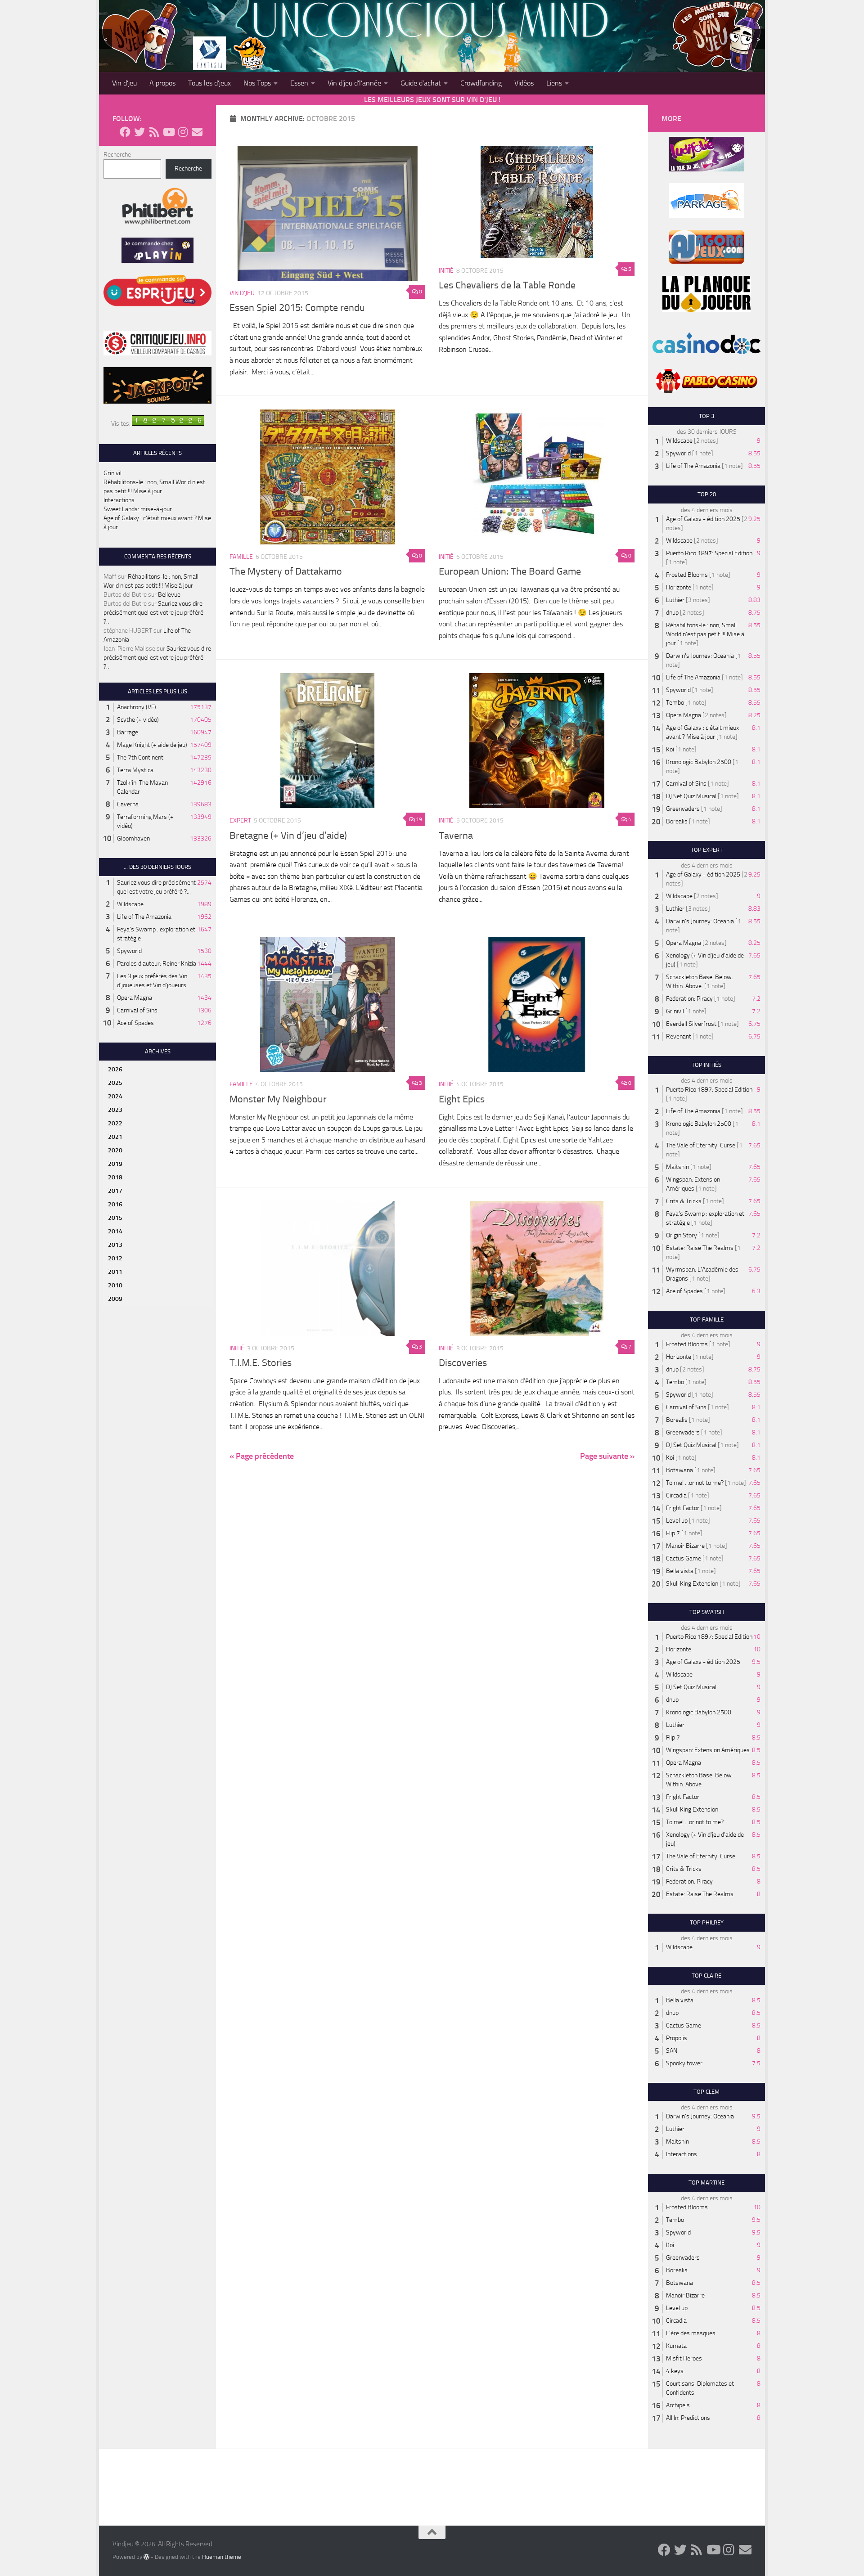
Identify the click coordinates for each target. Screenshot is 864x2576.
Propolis (677, 2038)
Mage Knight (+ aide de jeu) (152, 745)
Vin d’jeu (124, 83)
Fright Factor (683, 1508)
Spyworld (129, 951)
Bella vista (680, 1571)
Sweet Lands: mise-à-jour (138, 509)
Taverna (456, 836)
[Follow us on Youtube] (168, 132)
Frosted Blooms (687, 575)
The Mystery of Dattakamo (286, 571)
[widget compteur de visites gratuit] (168, 424)
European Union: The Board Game (510, 571)
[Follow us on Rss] (154, 132)
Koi (670, 749)
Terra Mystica (135, 770)
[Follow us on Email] (197, 132)
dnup (672, 613)
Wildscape (130, 904)
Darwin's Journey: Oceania (700, 656)
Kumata (676, 2346)
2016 (115, 1204)
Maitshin (677, 1167)
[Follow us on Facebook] (125, 132)
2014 (115, 1231)
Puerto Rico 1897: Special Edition (709, 553)
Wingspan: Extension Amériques (708, 1750)
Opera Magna (135, 998)
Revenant (679, 1036)
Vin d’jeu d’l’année (354, 83)
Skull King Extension (692, 1584)
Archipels (678, 2405)
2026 (115, 1069)
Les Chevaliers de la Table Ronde (507, 285)
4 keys (675, 2371)
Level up (677, 1521)
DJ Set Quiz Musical (691, 796)
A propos (162, 83)
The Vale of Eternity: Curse (701, 1145)
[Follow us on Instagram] (183, 132)
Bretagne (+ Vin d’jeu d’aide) (288, 836)
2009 (115, 1299)
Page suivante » (607, 1456)
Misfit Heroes (684, 2358)
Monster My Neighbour (278, 1099)
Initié (446, 271)
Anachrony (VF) (137, 707)
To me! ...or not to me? (695, 1483)
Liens (554, 83)
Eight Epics (462, 1099)
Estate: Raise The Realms (700, 1248)
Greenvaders (683, 809)
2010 (115, 1285)
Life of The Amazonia (144, 917)
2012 (115, 1258)
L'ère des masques (691, 2333)
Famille (241, 557)
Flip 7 (673, 1533)
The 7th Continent (140, 758)
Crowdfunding (481, 83)
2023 (115, 1110)
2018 (115, 1177)
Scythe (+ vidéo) (138, 720)
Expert (240, 820)
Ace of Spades (135, 1023)
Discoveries (463, 1363)
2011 (115, 1272)
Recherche (117, 155)
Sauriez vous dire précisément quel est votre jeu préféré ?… (153, 613)
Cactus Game (684, 1558)
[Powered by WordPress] (146, 2557)
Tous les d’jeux (209, 83)
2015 (115, 1218)
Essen (299, 83)
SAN (672, 2051)
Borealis (677, 821)
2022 (115, 1123)
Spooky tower (684, 2063)
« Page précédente (262, 1456)
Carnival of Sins (137, 1010)
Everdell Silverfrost (691, 1024)
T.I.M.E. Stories (261, 1363)
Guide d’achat (421, 83)
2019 (115, 1164)
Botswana (679, 1470)
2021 (115, 1137)
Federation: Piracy (689, 999)
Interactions (119, 500)
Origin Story (682, 1235)
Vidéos (524, 83)
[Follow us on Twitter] (139, 132)
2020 (115, 1150)
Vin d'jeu (242, 293)
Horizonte (679, 587)
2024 (115, 1096)
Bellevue (169, 595)
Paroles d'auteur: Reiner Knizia (157, 964)
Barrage (128, 732)
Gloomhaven (133, 838)
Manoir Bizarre (685, 1546)
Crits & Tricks (684, 1201)
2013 (115, 1245)
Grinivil (112, 473)
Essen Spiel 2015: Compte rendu (297, 308)
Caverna (128, 804)
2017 (115, 1191)
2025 (115, 1083)
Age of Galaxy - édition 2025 (703, 519)
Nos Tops (257, 83)
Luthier (675, 600)
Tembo (675, 703)
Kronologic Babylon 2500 (699, 762)
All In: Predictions (688, 2418)
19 (419, 819)
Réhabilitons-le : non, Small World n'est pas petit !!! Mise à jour (705, 634)
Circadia (676, 1495)
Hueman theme (222, 2557)
